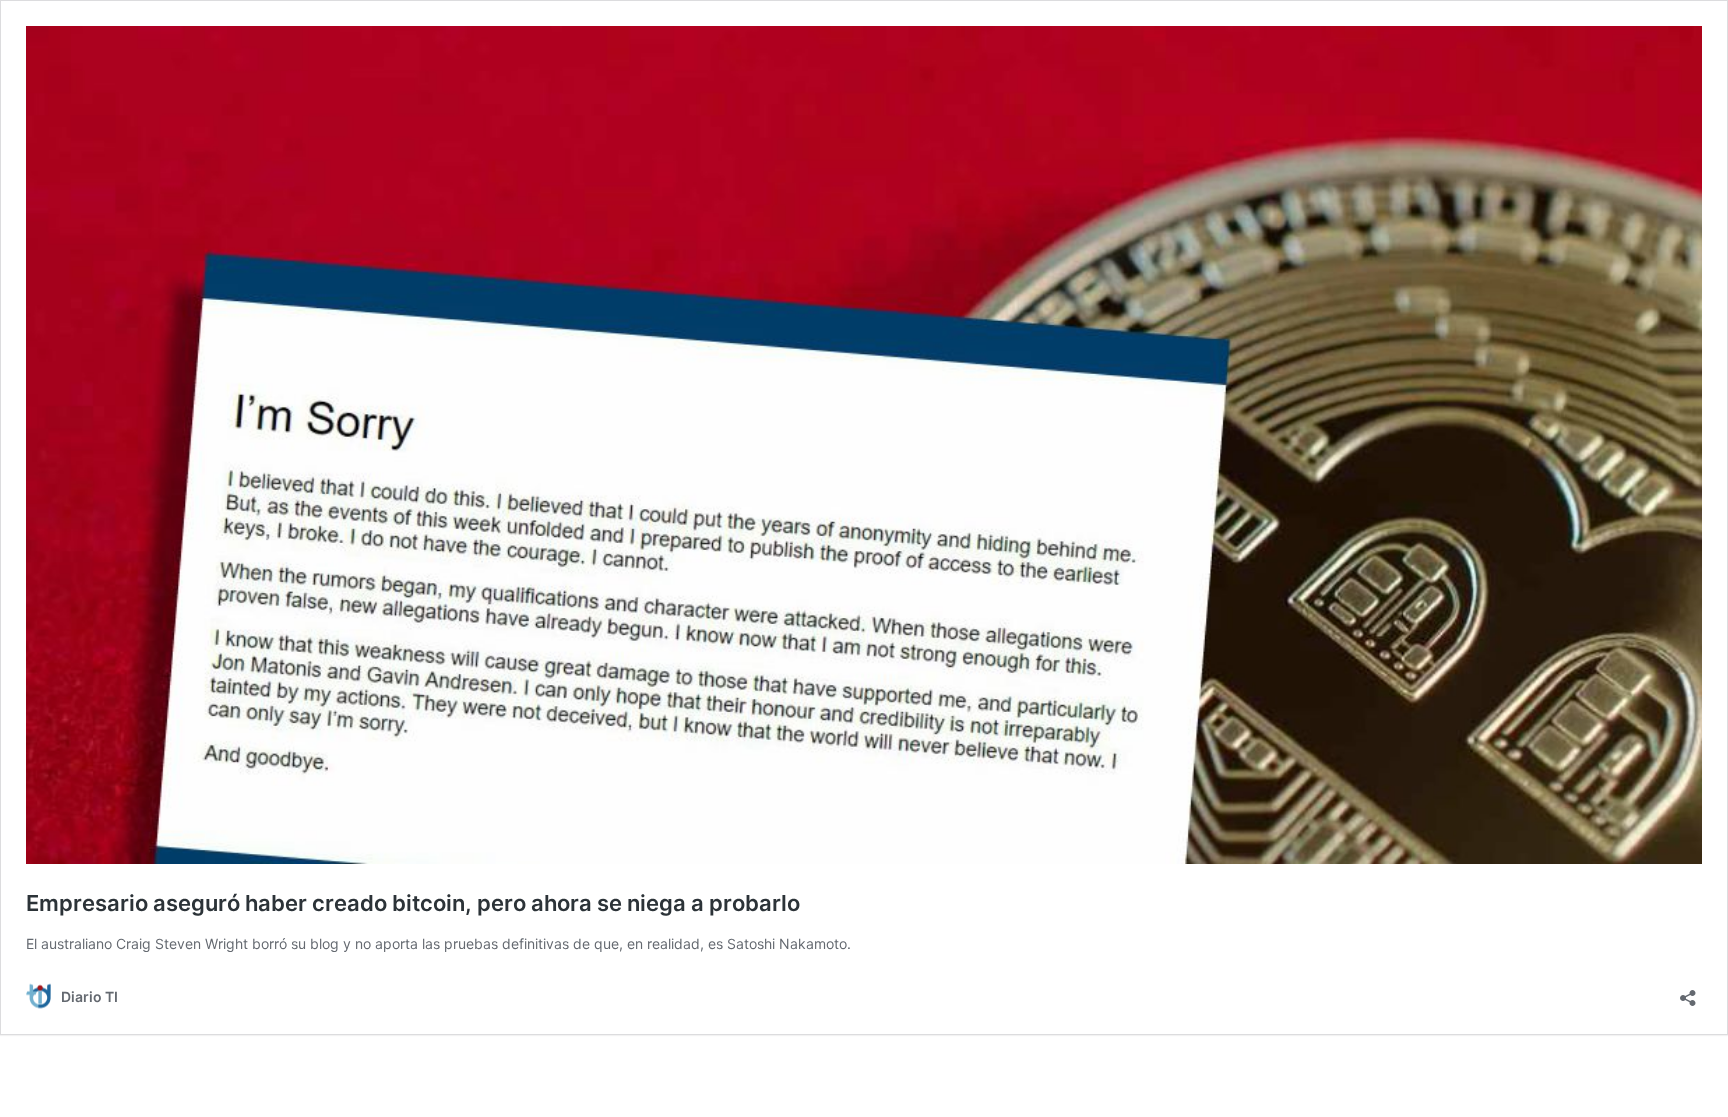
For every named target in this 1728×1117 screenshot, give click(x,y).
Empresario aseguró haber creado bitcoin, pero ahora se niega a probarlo (413, 903)
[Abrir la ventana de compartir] (1688, 991)
